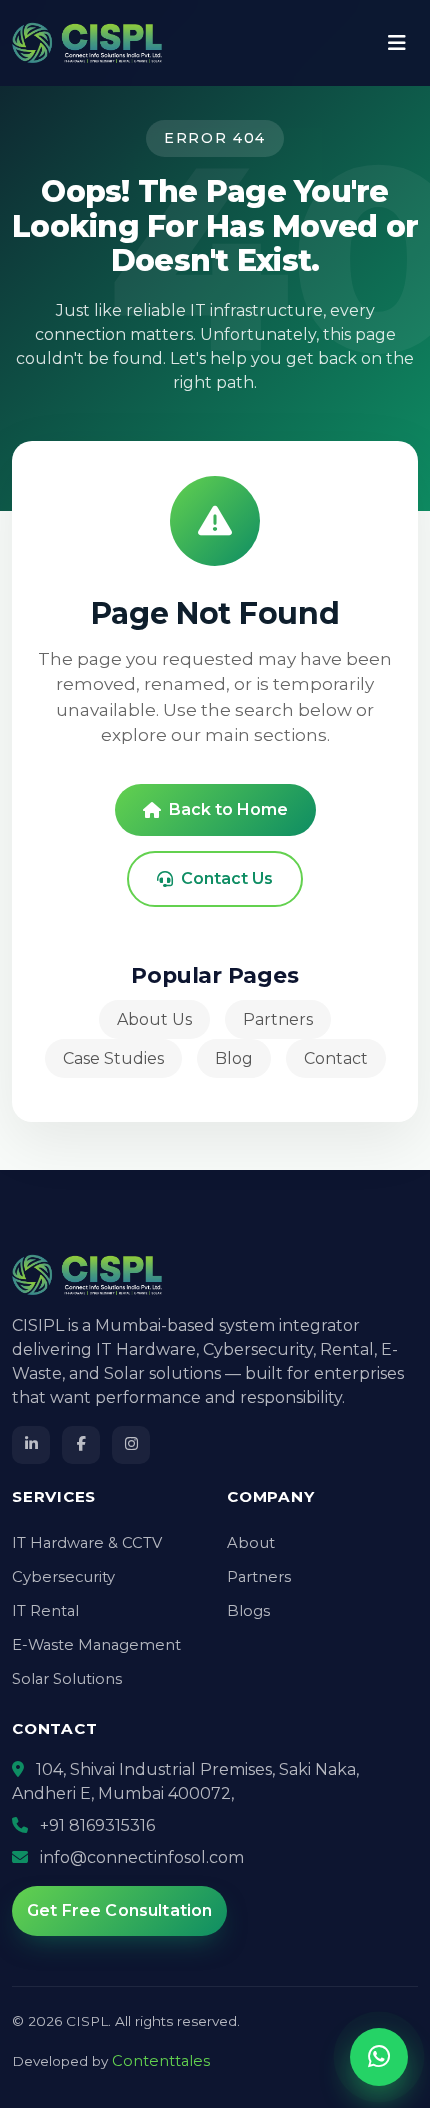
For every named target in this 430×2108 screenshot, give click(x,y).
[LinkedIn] (31, 1445)
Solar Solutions (67, 1679)
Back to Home (228, 809)
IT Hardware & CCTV (87, 1543)
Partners (278, 1019)
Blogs (248, 1611)
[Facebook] (81, 1445)
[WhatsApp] (379, 2057)
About (251, 1543)
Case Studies (113, 1058)
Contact (336, 1058)
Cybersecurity (63, 1577)
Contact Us (227, 878)
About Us (154, 1019)
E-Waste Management (96, 1645)
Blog (234, 1058)
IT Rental (45, 1611)
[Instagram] (131, 1445)
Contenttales (161, 2061)
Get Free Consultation (119, 1910)
